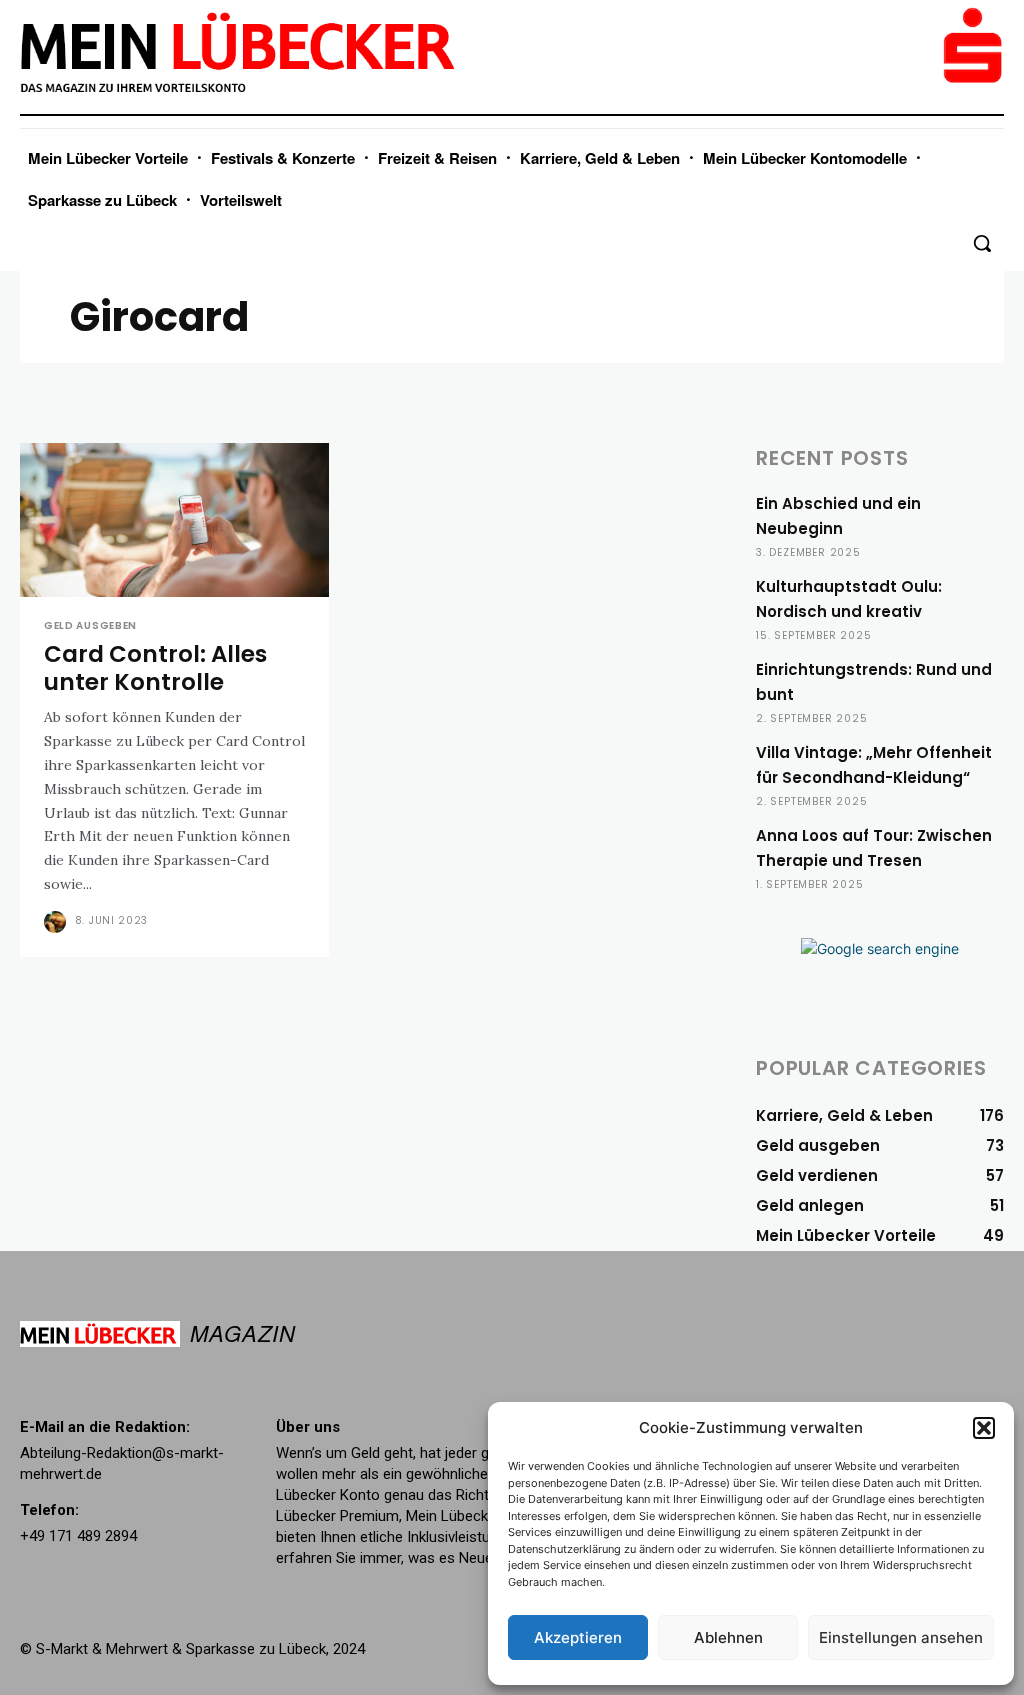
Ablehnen (728, 1637)
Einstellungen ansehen (901, 1637)
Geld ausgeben (90, 626)
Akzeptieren (578, 1637)
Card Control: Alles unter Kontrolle (155, 668)
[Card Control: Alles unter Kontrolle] (174, 520)
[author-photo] (57, 922)
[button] (984, 1428)
